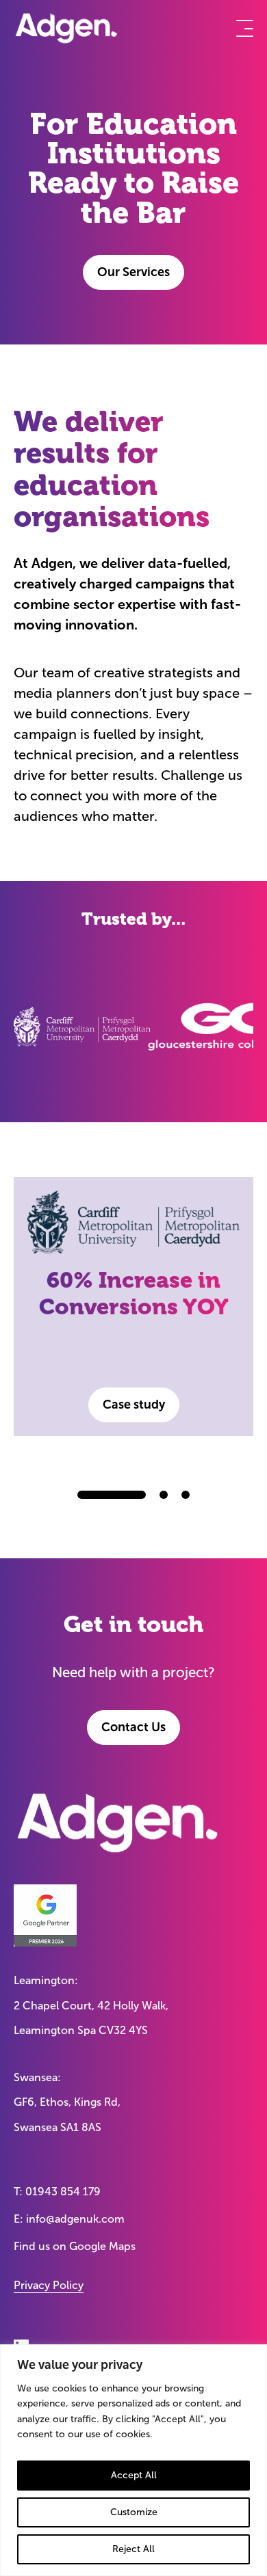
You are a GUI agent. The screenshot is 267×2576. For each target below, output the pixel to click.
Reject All (133, 2549)
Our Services (133, 272)
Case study (134, 1405)
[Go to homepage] (66, 28)
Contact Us (133, 1727)
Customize (134, 2512)
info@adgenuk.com (75, 2219)
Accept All (134, 2475)
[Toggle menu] (245, 28)
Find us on (75, 2246)
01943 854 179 (63, 2192)
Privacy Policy (49, 2285)
